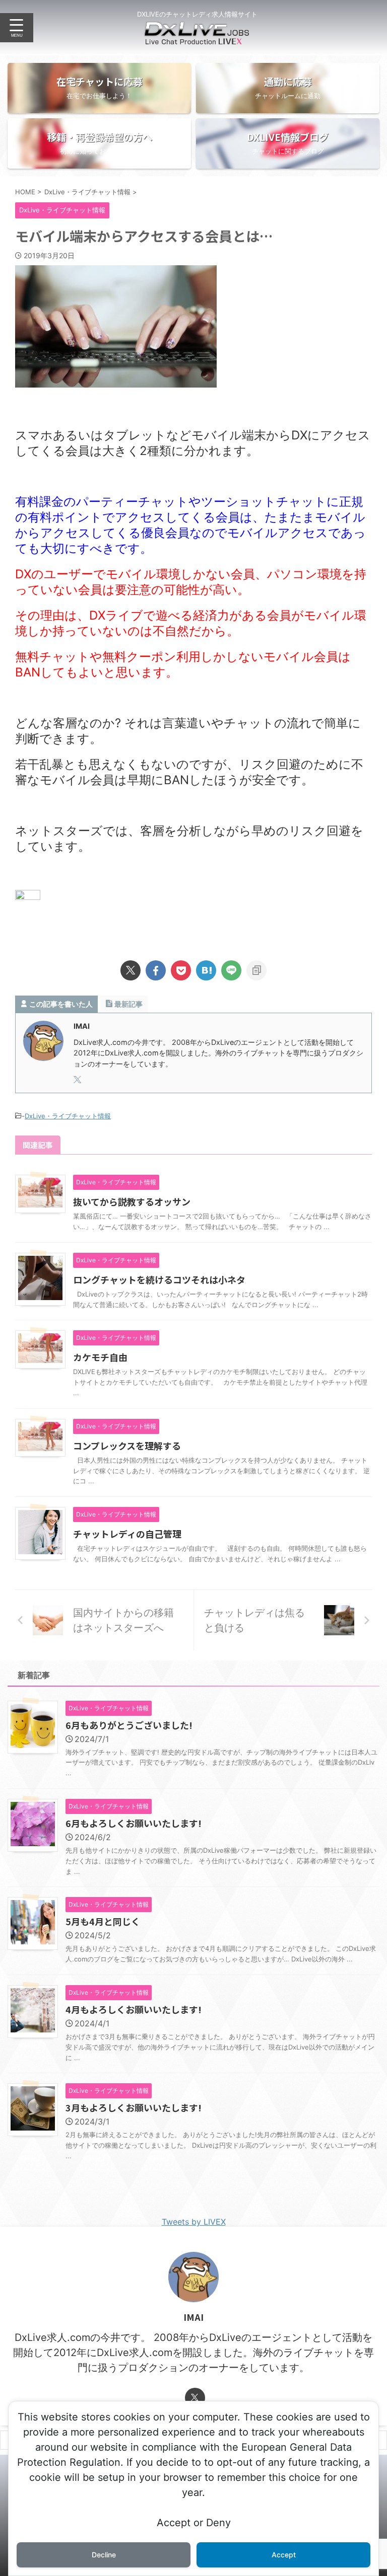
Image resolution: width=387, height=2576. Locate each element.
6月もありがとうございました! (129, 1725)
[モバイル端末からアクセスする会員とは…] (206, 970)
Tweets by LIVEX (194, 2222)
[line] (231, 970)
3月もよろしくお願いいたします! (134, 2107)
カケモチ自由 (100, 1357)
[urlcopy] (256, 970)
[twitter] (131, 970)
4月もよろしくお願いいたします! (134, 2009)
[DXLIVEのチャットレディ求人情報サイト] (197, 38)
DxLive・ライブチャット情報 (68, 1116)
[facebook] (156, 970)
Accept (284, 2555)
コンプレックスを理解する (127, 1446)
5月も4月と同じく (103, 1921)
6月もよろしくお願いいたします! (134, 1823)
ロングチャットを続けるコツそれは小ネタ (159, 1279)
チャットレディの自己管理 (127, 1534)
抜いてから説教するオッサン (132, 1201)
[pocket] (181, 970)
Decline (104, 2555)
